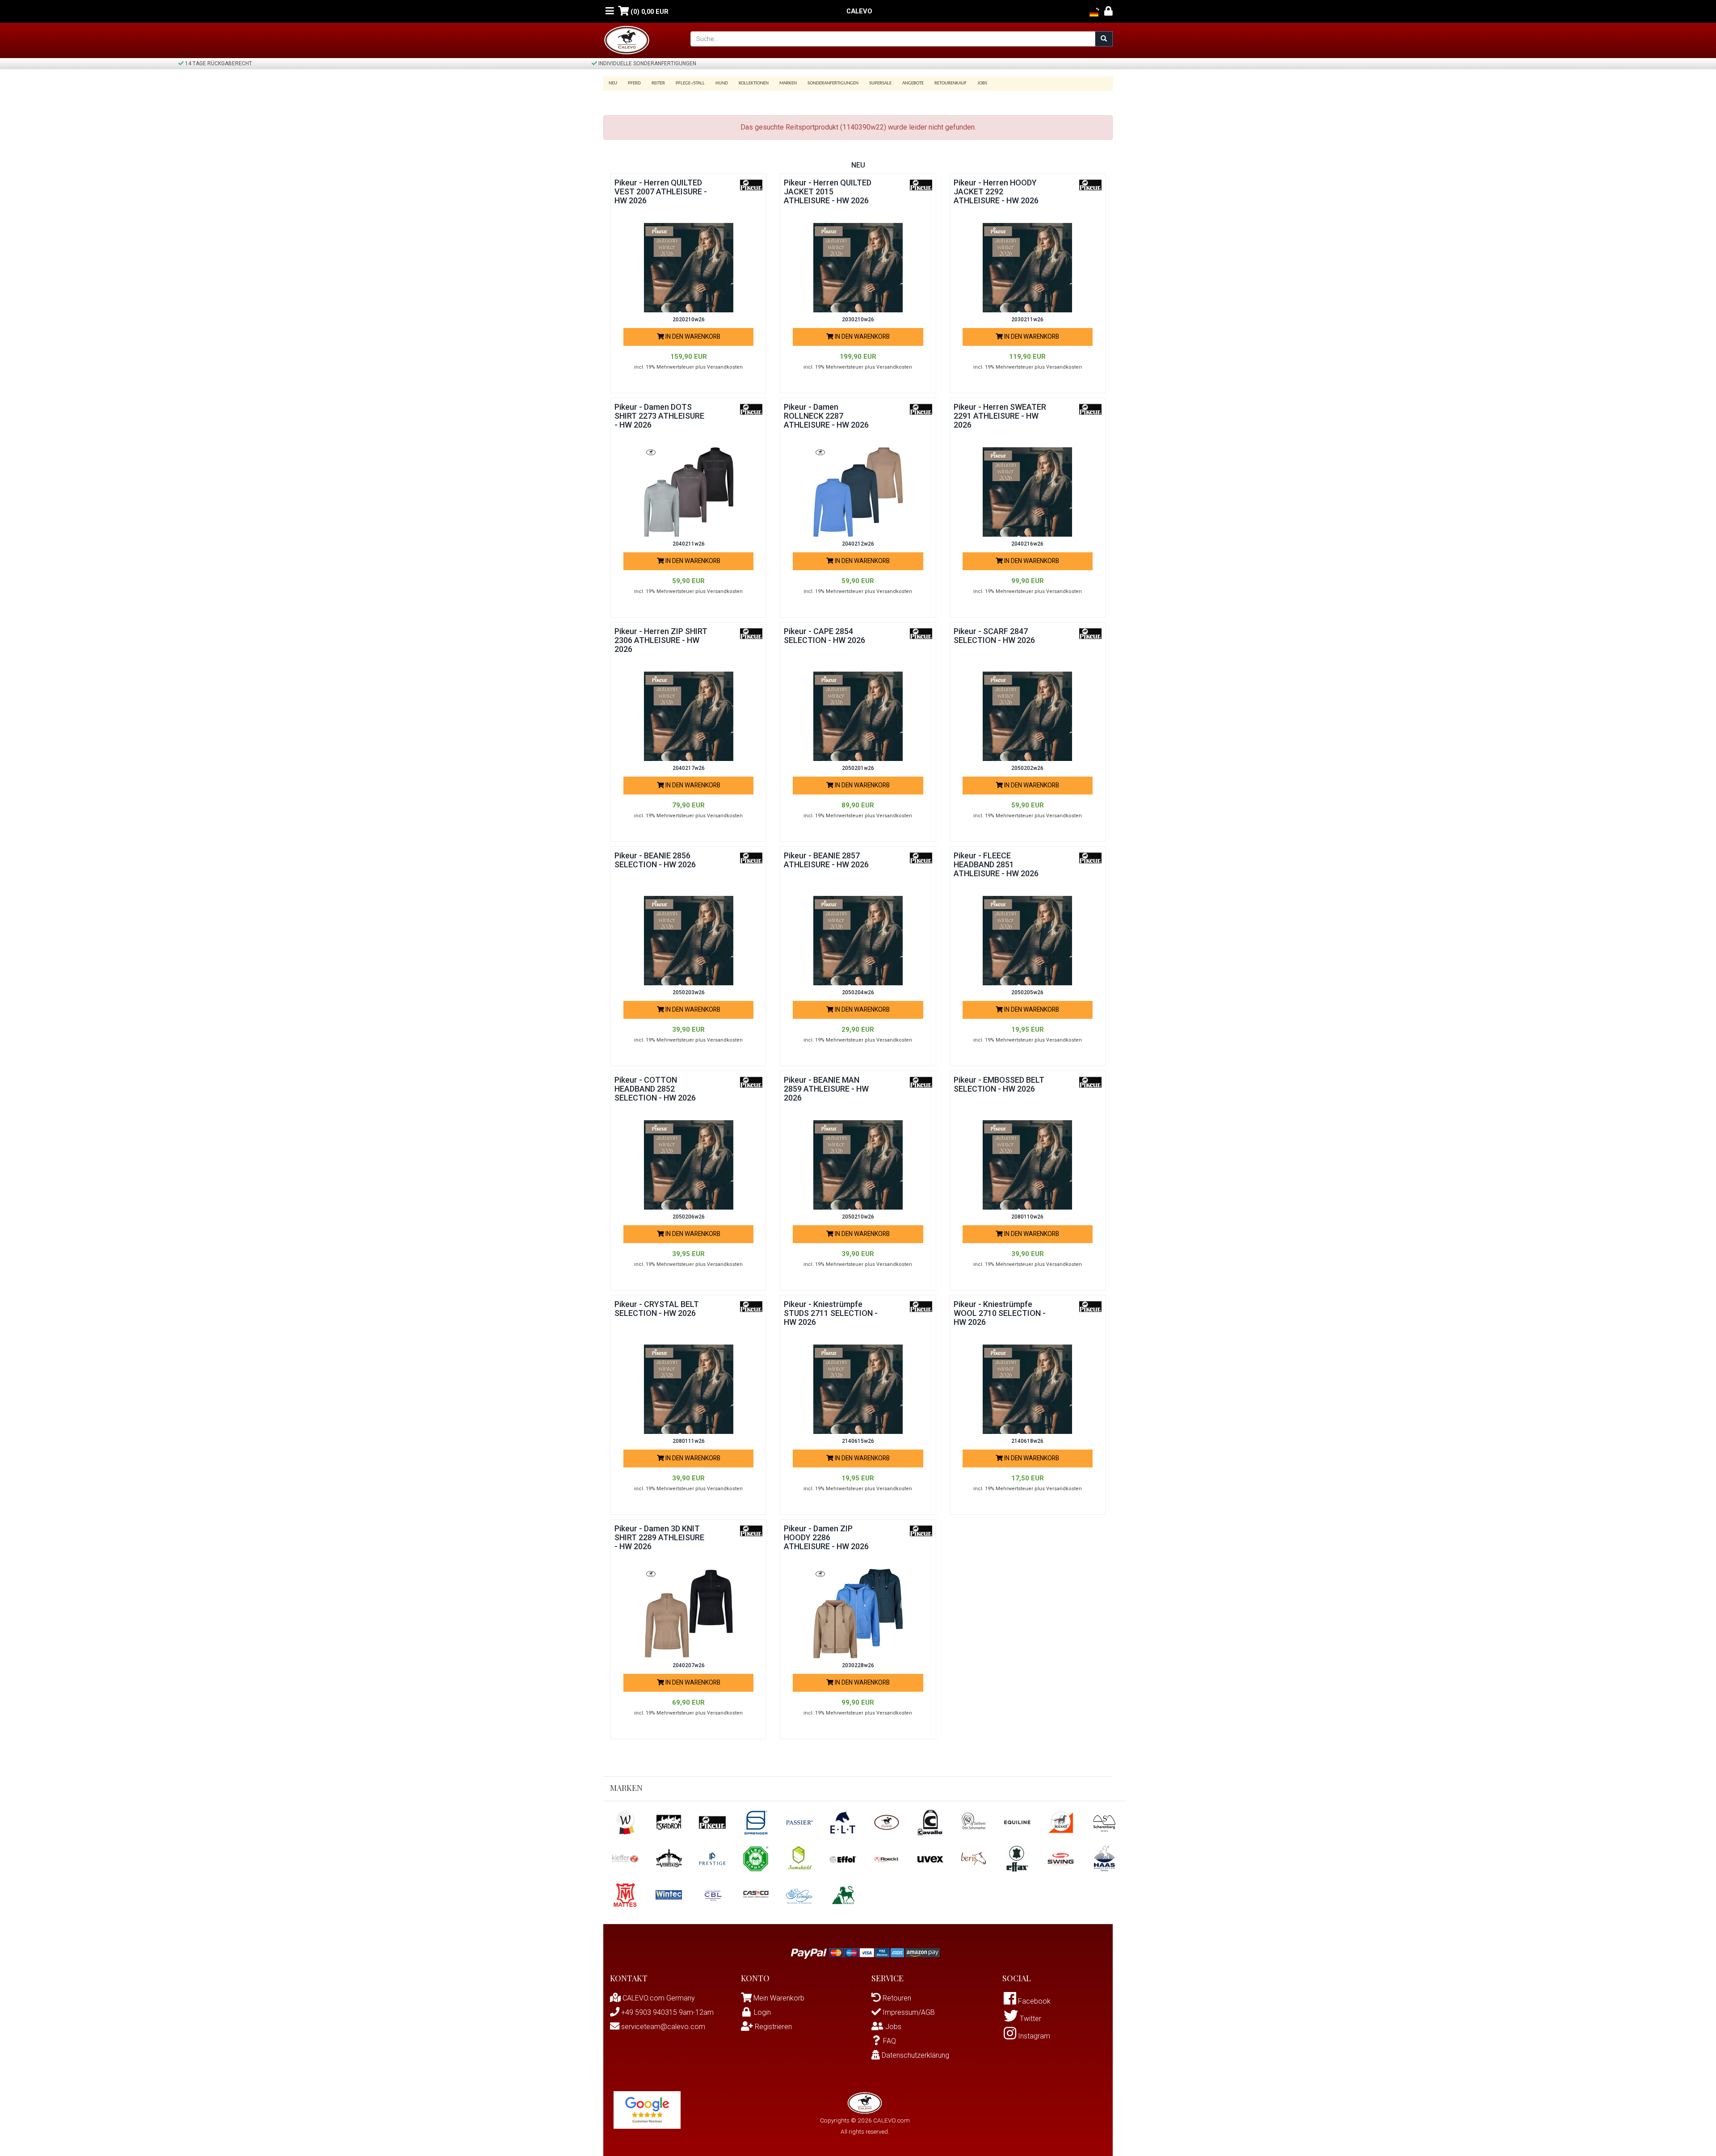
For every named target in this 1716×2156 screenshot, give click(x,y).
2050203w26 (689, 992)
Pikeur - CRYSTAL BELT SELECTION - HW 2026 (657, 1309)
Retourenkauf (951, 83)
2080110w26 (1027, 1217)
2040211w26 (689, 544)
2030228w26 (858, 1665)
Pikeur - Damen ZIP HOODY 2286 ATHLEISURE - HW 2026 (826, 1537)
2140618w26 (1027, 1441)
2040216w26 (1027, 544)
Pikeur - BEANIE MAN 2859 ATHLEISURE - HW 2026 (826, 1089)
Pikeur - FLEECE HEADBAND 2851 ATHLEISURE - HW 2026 (996, 864)
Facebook (1033, 2001)
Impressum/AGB (908, 2012)
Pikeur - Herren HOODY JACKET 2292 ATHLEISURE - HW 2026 (996, 191)
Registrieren (772, 2027)
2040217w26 (689, 768)
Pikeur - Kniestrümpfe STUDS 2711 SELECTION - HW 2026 (831, 1313)
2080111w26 (689, 1441)
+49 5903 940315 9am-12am (667, 2012)
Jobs (982, 83)
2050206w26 (689, 1217)
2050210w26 (858, 1217)
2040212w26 (858, 544)
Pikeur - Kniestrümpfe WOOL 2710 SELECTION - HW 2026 (1000, 1313)
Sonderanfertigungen (833, 83)
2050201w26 (858, 768)
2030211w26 (1027, 319)
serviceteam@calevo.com (662, 2027)
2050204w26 (858, 992)
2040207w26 (689, 1665)
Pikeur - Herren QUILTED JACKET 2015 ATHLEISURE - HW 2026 (828, 191)
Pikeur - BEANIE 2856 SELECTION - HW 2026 (655, 860)
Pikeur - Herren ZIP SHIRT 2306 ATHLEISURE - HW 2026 (661, 640)
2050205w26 (1027, 992)
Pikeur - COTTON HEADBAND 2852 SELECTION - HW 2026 (655, 1089)
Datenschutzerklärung (915, 2055)
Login (762, 2012)
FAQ (890, 2041)
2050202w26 (1027, 768)
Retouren (896, 1998)
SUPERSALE (880, 83)
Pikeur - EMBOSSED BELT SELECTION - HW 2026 (999, 1084)
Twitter (1030, 2019)
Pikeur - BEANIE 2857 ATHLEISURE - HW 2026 (826, 860)
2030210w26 (858, 319)
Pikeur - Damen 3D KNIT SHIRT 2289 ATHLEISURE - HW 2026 (659, 1537)
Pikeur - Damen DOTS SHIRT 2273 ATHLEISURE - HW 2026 (659, 416)
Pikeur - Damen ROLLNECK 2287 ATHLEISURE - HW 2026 (826, 416)
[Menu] (610, 11)
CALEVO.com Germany (658, 1998)
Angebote (913, 83)
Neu (613, 83)
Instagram (1033, 2036)
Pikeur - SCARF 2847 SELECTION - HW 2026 (994, 636)
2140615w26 (858, 1441)
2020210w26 (689, 319)
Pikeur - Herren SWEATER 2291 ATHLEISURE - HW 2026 (1000, 416)
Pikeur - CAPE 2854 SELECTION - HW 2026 (824, 636)
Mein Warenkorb (779, 1998)
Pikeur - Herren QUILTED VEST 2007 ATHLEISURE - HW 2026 (661, 191)
